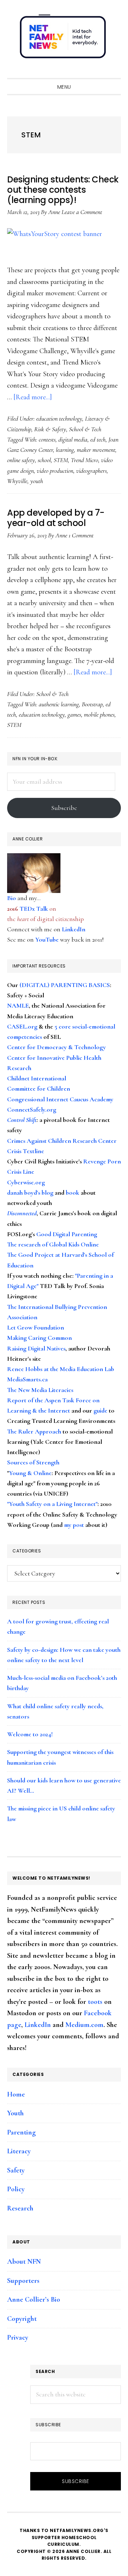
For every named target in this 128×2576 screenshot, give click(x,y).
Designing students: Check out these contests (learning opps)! (63, 190)
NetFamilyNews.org (64, 39)
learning (65, 450)
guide (100, 1410)
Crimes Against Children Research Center (62, 1141)
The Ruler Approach (34, 1431)
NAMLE (18, 1005)
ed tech (98, 439)
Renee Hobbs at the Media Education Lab (61, 1369)
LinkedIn (74, 929)
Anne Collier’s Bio (34, 2300)
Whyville (17, 481)
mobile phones (99, 714)
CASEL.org (22, 1026)
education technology (59, 418)
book (73, 1193)
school (44, 460)
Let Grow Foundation (36, 1327)
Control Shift (22, 1120)
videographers (91, 471)
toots (95, 2002)
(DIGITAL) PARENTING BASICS (65, 985)
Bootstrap (92, 704)
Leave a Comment (82, 212)
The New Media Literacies (40, 1390)
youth (37, 481)
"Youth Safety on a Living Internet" (52, 1504)
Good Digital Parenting (67, 1234)
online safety (21, 460)
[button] (114, 72)
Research (20, 2208)
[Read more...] (33, 397)
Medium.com (84, 2025)
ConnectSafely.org (32, 1109)
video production (55, 471)
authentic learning (59, 704)
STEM (61, 460)
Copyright (22, 2319)
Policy (16, 2189)
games (74, 714)
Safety (16, 2170)
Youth (15, 2113)
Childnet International (37, 1078)
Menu (64, 87)
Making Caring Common (39, 1338)
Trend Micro (84, 460)
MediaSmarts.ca (27, 1379)
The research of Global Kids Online (53, 1244)
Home (16, 2094)
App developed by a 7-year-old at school (56, 518)
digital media (73, 439)
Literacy (19, 2151)
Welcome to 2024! (30, 1734)
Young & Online (30, 1473)
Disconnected (22, 1213)
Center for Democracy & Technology (57, 1047)
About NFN (24, 2262)
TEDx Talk (34, 909)
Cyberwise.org (26, 1182)
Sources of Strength (33, 1462)
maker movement (96, 450)
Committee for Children (39, 1089)
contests (47, 439)
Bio (12, 898)
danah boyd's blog (30, 1193)
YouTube (47, 939)
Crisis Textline (26, 1151)
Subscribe (64, 808)
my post (74, 1525)
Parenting (22, 2132)
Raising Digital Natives (36, 1348)
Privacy (18, 2337)
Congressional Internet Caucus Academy (60, 1099)
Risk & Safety (50, 429)
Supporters (23, 2281)
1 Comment (81, 535)
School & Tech (85, 429)
